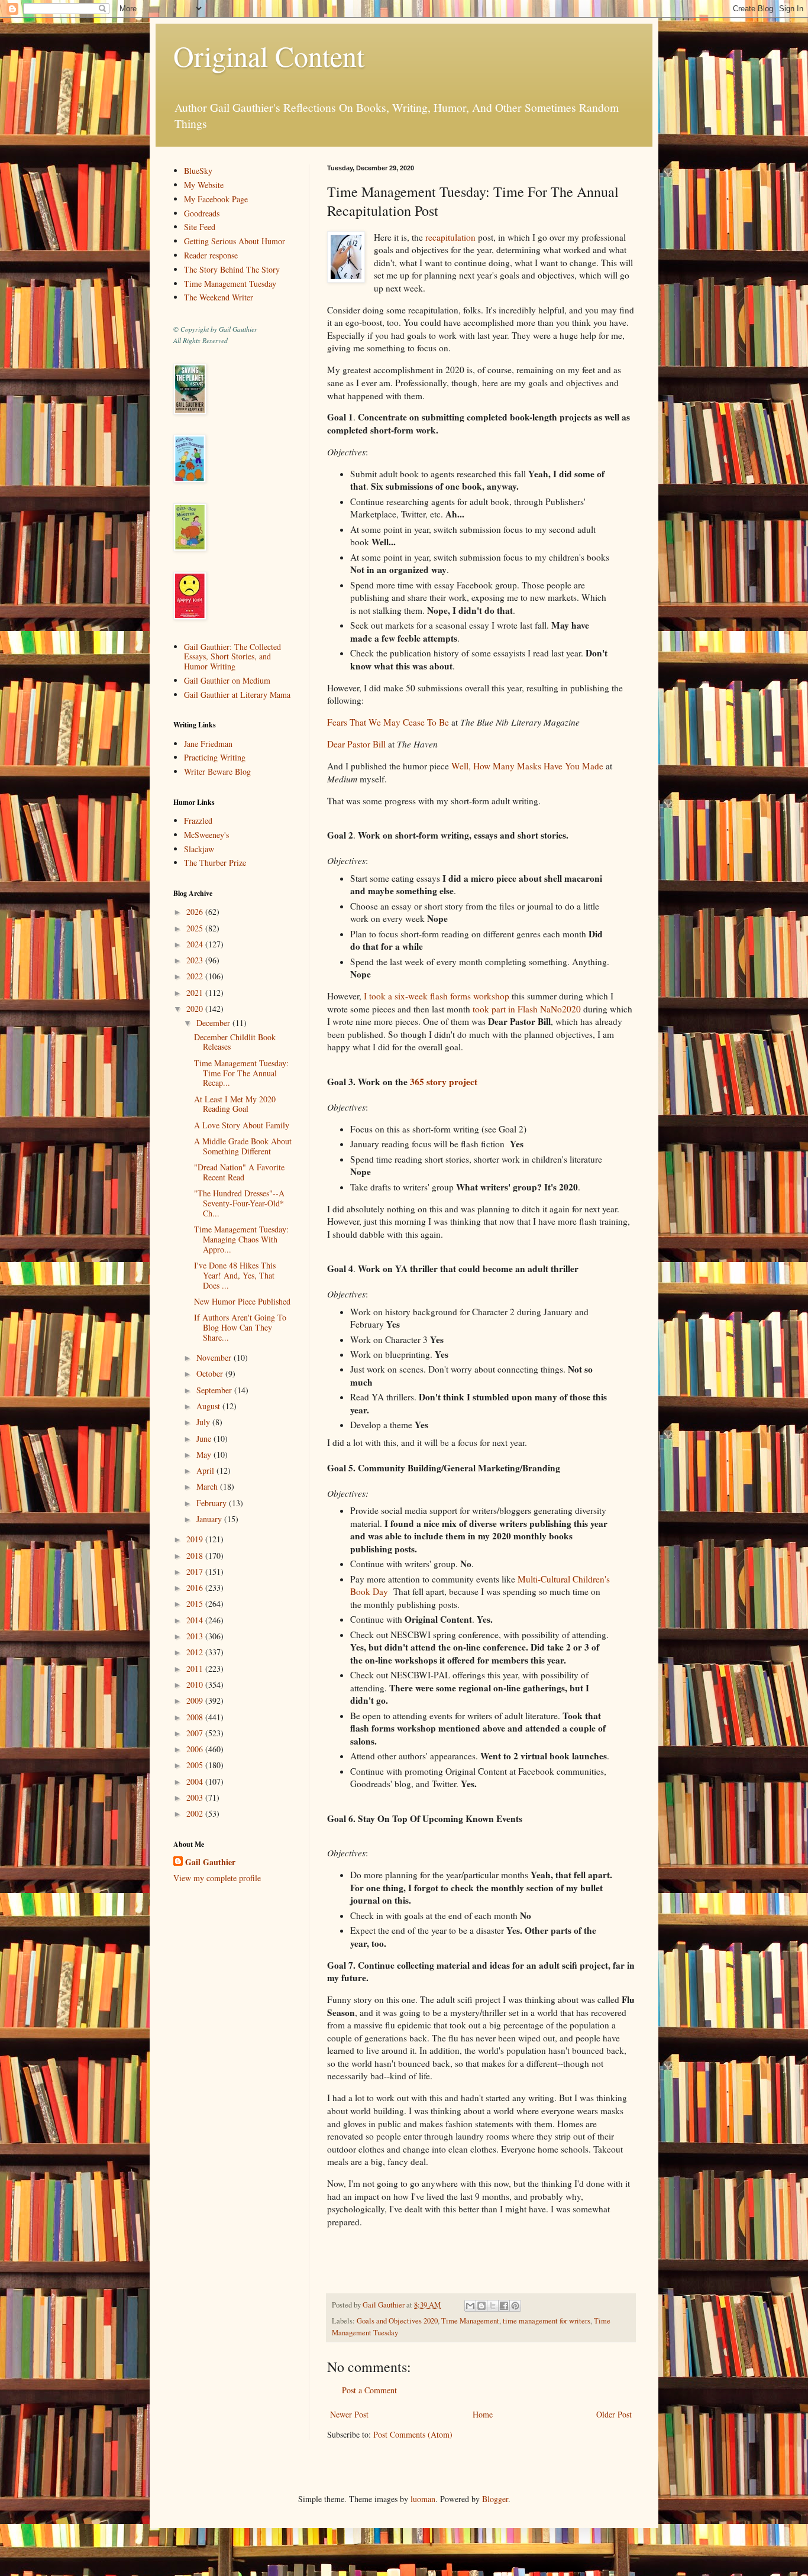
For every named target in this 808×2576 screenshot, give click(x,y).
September (215, 1390)
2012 (196, 1652)
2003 (196, 1797)
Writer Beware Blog (217, 771)
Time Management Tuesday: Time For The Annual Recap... (241, 1073)
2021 (196, 993)
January (210, 1519)
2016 (196, 1588)
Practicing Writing (215, 757)
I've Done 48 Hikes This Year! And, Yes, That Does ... (235, 1275)
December (214, 1023)
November (215, 1357)
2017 (196, 1572)
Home (483, 2414)
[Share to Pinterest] (515, 2306)
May (205, 1454)
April (206, 1470)
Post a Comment (369, 2390)
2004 (196, 1781)
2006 (196, 1749)
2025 (196, 928)
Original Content (269, 56)
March (208, 1486)
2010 (196, 1685)
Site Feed (200, 227)
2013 (196, 1636)
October (211, 1373)
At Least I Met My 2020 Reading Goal (235, 1104)
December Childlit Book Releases (235, 1042)
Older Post (614, 2414)
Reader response (211, 255)
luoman (423, 2499)
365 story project (445, 1082)
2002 (196, 1813)
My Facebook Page (216, 199)
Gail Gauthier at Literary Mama (237, 695)
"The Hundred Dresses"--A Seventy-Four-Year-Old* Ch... (239, 1203)
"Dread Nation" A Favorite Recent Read (239, 1172)
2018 (196, 1556)
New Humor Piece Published (242, 1301)
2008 (196, 1717)
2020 (196, 1009)
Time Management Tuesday (230, 284)
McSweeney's (206, 835)
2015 (196, 1603)
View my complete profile (217, 1878)
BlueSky (198, 171)
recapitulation (450, 237)
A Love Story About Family (242, 1125)
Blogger (495, 2499)
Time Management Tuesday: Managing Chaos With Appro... (241, 1239)
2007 (196, 1733)
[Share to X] (493, 2306)
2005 (196, 1765)
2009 (196, 1700)
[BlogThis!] (481, 2306)
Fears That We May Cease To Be (388, 722)
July (204, 1422)
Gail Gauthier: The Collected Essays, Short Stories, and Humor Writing (232, 657)
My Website (204, 185)
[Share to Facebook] (504, 2306)
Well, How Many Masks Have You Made (527, 766)
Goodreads (202, 213)
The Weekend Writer (219, 297)
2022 (196, 976)
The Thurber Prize (215, 863)
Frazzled (198, 821)
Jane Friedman (208, 744)
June (205, 1439)
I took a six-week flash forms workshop (437, 996)
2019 (196, 1539)
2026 (196, 912)
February (213, 1503)
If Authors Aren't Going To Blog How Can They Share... (240, 1327)
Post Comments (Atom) (413, 2434)
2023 (196, 960)
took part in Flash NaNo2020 (527, 1009)
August (209, 1406)
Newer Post (349, 2414)
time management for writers (547, 2321)
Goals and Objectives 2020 (397, 2321)
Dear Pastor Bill (356, 744)
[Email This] (470, 2306)
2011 (196, 1669)
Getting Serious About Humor (235, 241)
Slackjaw (199, 849)
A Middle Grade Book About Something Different (243, 1146)
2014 (196, 1620)
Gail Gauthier (210, 1862)
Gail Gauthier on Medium (227, 680)
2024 (196, 944)
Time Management (470, 2321)
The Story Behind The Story (232, 269)
